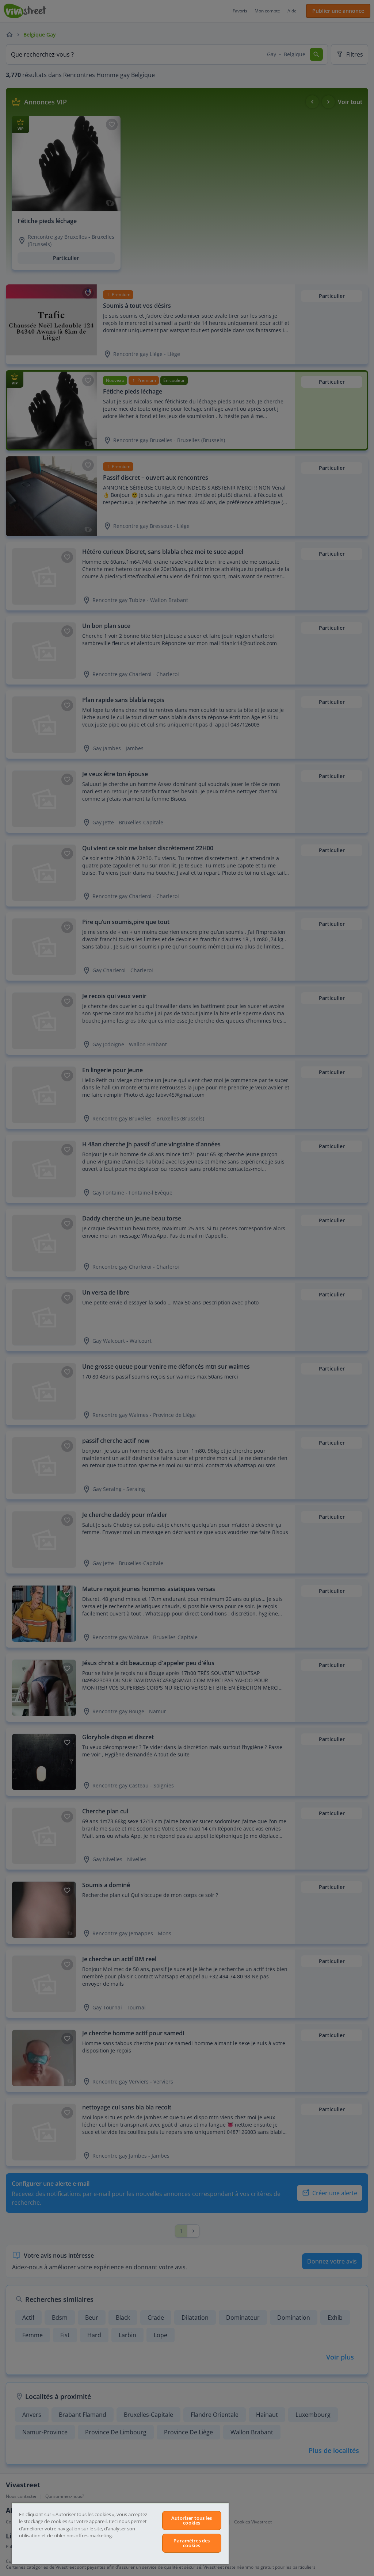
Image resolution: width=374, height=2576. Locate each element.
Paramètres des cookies (192, 2543)
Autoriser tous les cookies (192, 2520)
